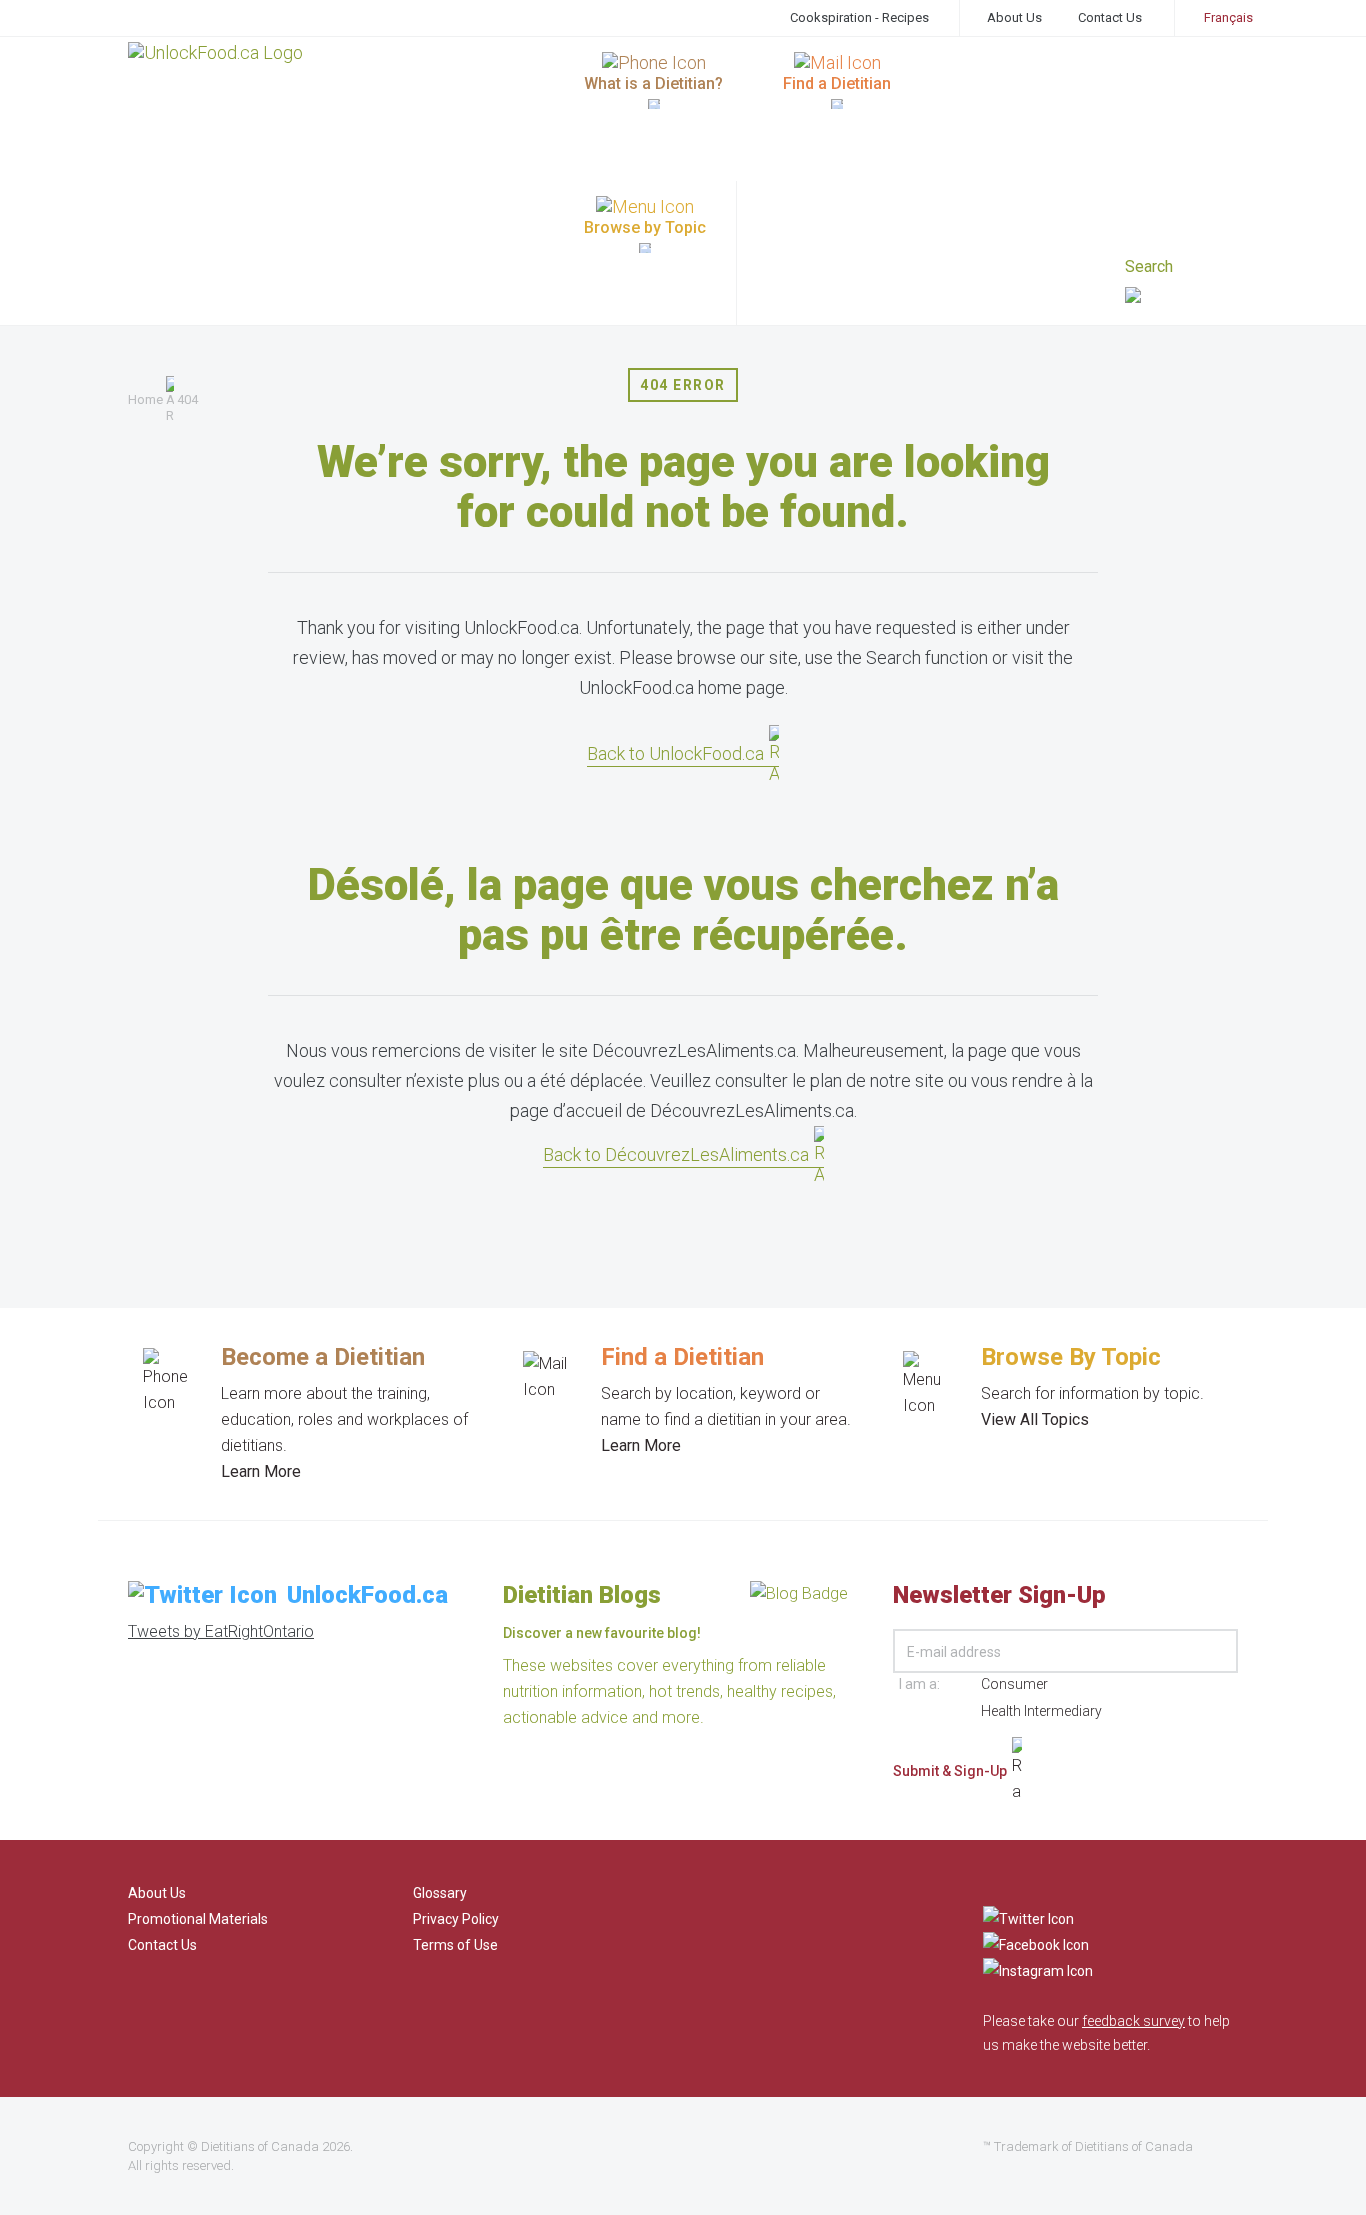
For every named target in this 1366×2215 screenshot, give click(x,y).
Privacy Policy (456, 1919)
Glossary (440, 1893)
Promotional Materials (198, 1919)
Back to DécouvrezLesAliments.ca (676, 1154)
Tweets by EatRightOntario (221, 1631)
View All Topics (1035, 1419)
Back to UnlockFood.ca (675, 753)
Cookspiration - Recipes (859, 17)
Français (1228, 17)
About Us (1014, 17)
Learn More (261, 1471)
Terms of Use (455, 1945)
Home (145, 399)
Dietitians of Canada (260, 2146)
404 (187, 399)
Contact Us (1110, 17)
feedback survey (1133, 2021)
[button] (1181, 297)
